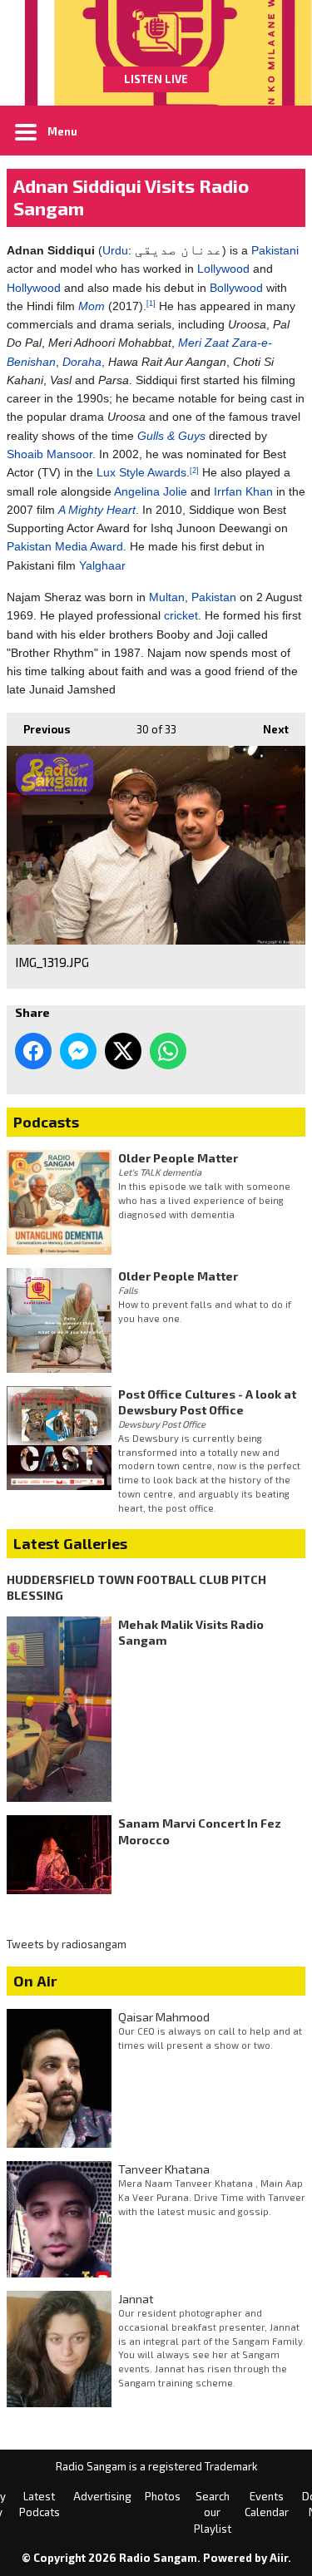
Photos (163, 2496)
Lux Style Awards (141, 472)
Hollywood (34, 288)
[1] (151, 303)
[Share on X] (123, 1051)
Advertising (102, 2496)
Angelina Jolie (151, 491)
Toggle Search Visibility (280, 131)
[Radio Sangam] (156, 33)
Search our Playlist (213, 2512)
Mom (92, 306)
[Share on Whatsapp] (168, 1051)
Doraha (82, 362)
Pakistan (214, 597)
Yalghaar (102, 565)
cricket (181, 615)
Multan (167, 597)
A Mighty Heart (97, 510)
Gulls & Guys (171, 436)
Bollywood (236, 288)
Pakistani (275, 250)
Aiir (279, 2558)
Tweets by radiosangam (67, 1944)
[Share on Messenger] (78, 1051)
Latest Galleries (70, 1543)
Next (267, 729)
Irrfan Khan (243, 491)
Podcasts (46, 1122)
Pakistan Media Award (65, 546)
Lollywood (223, 269)
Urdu (115, 250)
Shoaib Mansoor (50, 454)
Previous (39, 729)
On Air (35, 1981)
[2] (194, 471)
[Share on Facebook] (33, 1051)
